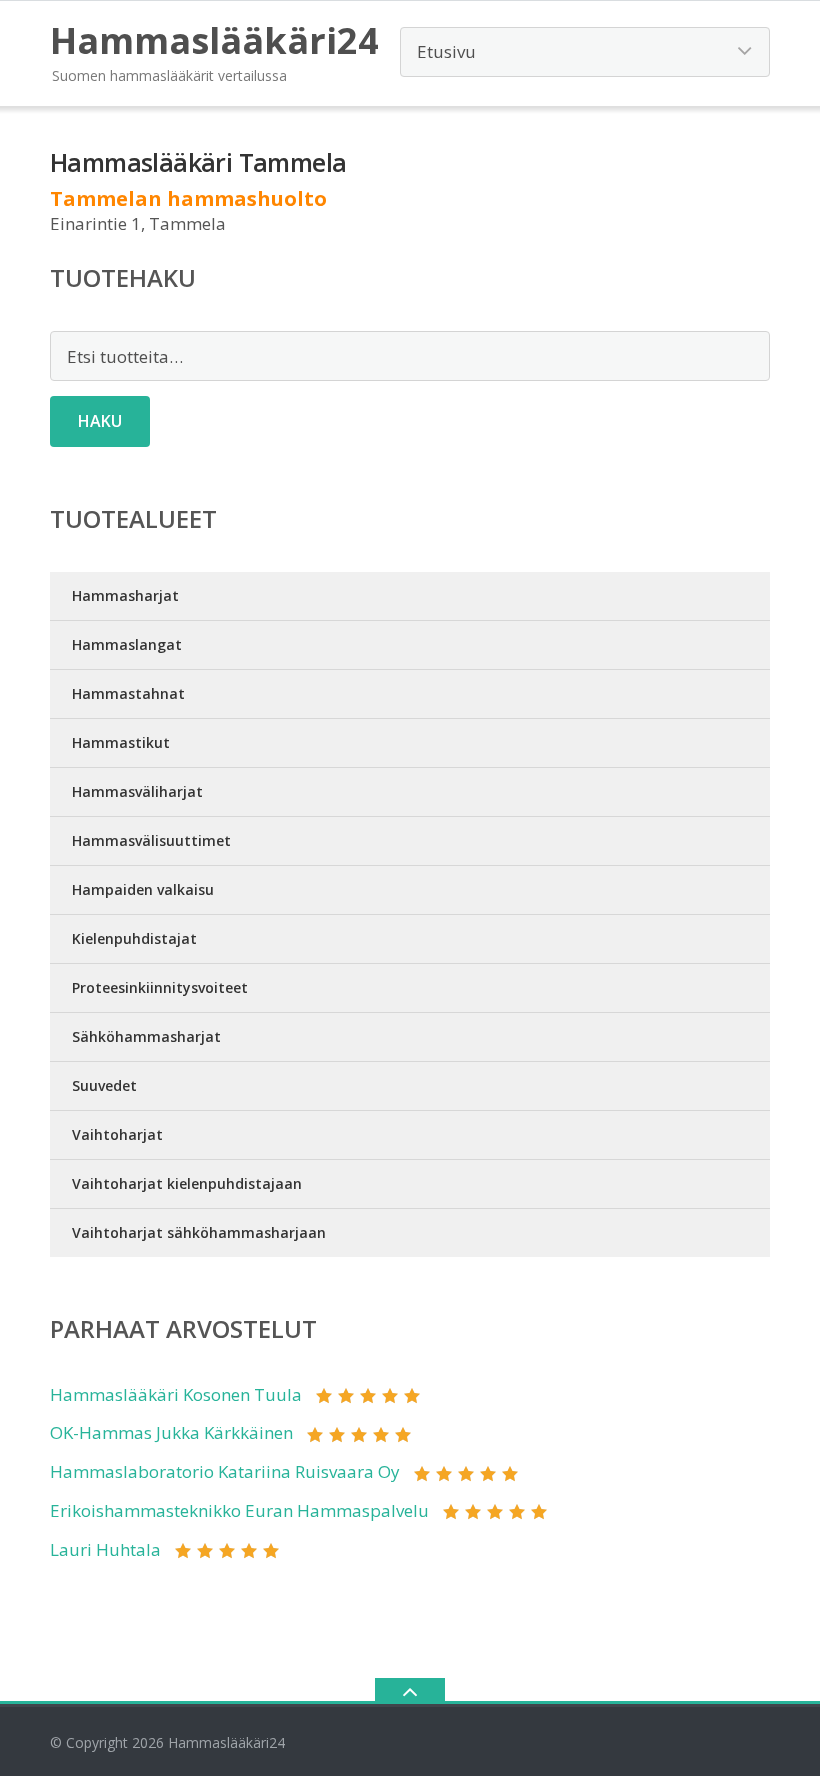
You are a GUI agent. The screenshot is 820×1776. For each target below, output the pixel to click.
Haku (100, 421)
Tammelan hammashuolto (188, 198)
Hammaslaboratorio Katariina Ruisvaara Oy (225, 1471)
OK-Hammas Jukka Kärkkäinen (171, 1432)
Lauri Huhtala (105, 1549)
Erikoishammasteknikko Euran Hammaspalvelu (239, 1510)
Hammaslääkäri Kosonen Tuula (176, 1394)
